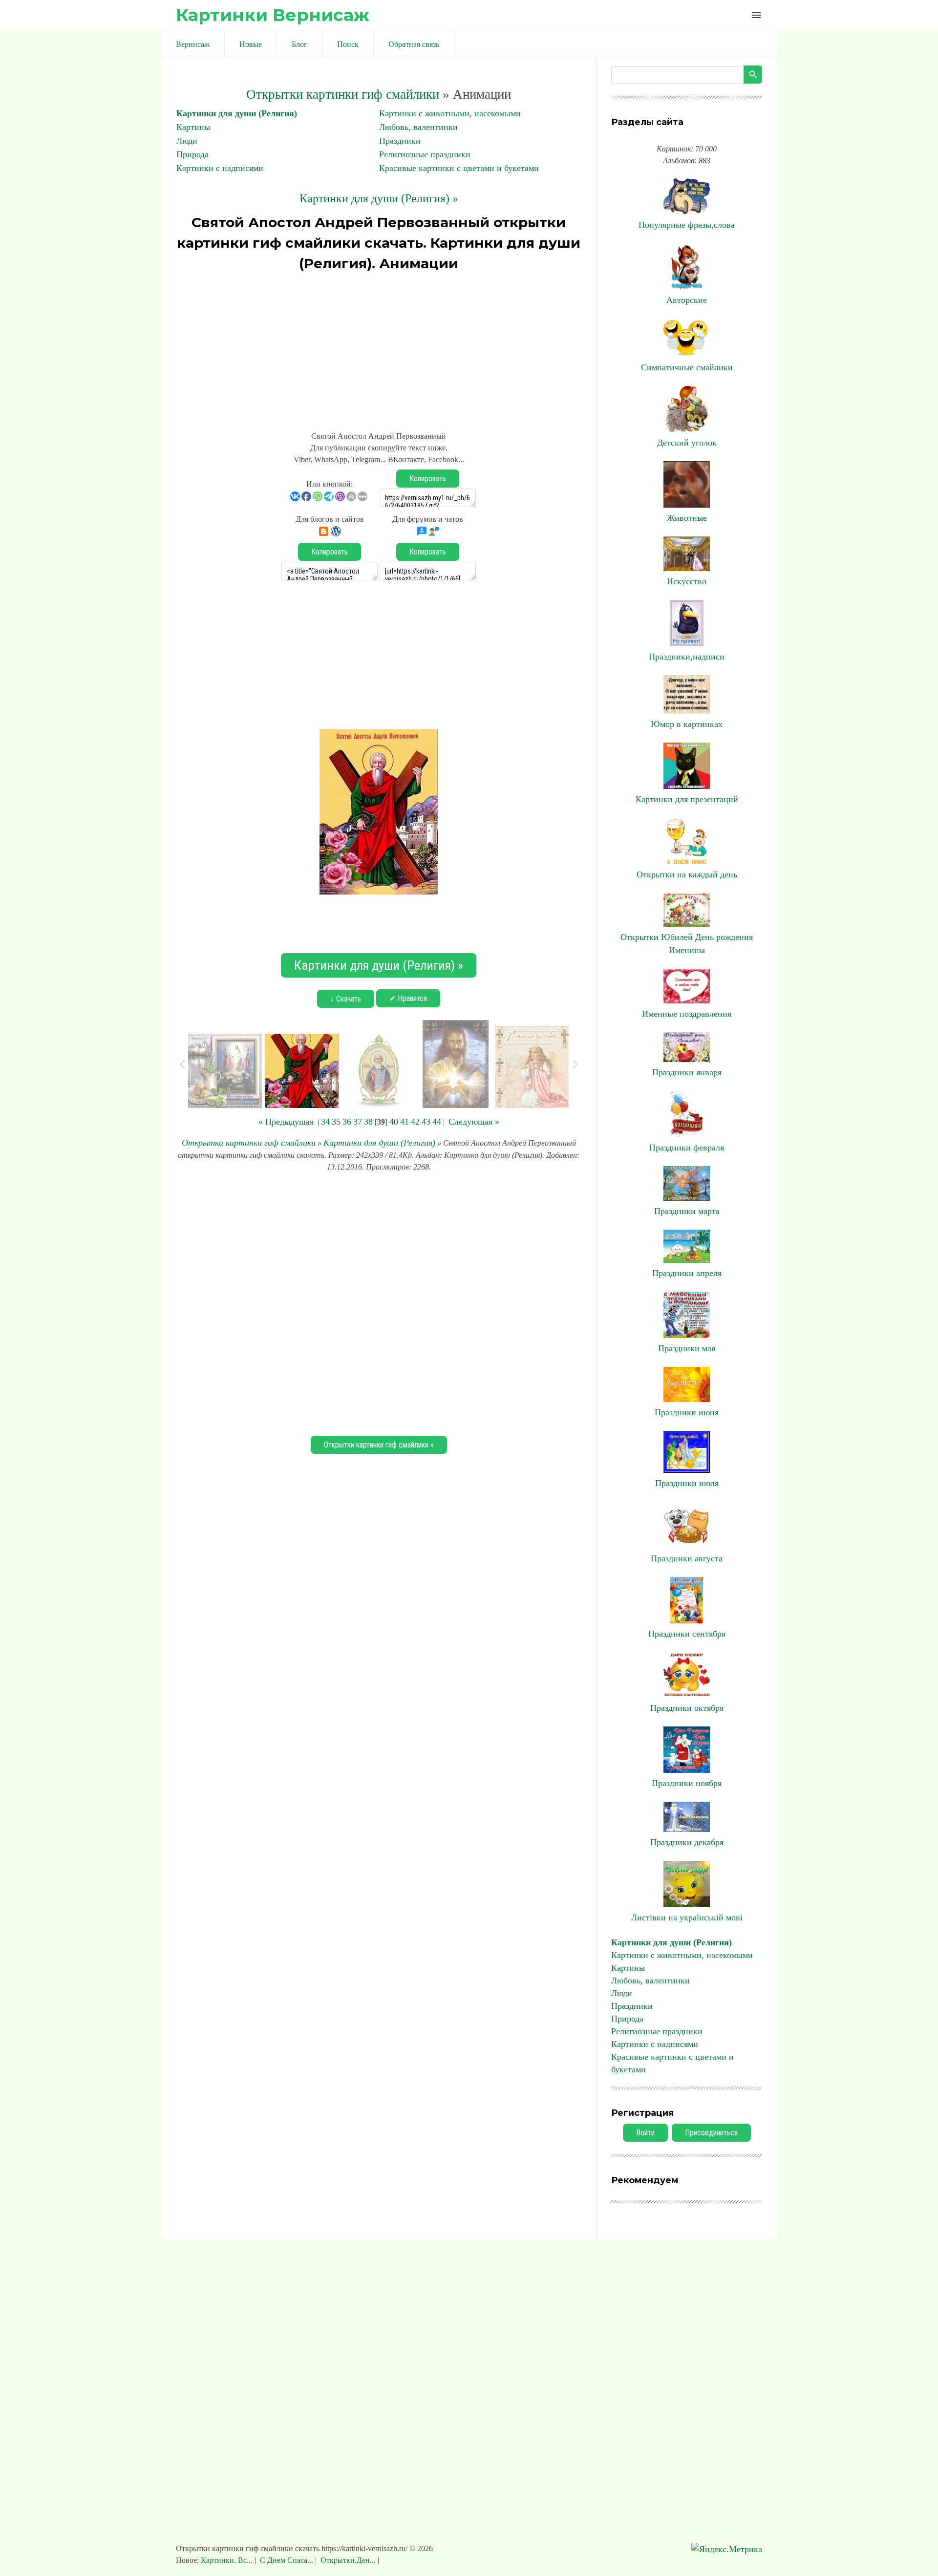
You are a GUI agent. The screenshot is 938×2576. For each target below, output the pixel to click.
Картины (193, 127)
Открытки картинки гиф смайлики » (348, 94)
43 (426, 1122)
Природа (192, 154)
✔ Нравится (408, 998)
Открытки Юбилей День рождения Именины (687, 944)
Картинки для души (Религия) (237, 113)
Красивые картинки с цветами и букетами (459, 168)
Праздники (400, 141)
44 (437, 1122)
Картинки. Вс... (228, 2560)
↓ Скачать (346, 999)
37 (358, 1122)
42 (415, 1122)
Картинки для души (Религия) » (379, 198)
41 (405, 1122)
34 (325, 1122)
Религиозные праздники (425, 154)
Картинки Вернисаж (273, 15)
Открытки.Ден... (348, 2560)
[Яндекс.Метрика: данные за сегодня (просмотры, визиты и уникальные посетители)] (727, 2549)
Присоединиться (711, 2133)
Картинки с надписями (220, 168)
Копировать (428, 479)
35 (336, 1122)
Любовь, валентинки (418, 127)
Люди (187, 141)
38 (368, 1122)
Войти (645, 2133)
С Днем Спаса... (287, 2560)
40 (394, 1122)
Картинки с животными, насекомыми (450, 113)
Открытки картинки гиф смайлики (249, 1143)
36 (347, 1122)
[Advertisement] (379, 347)
